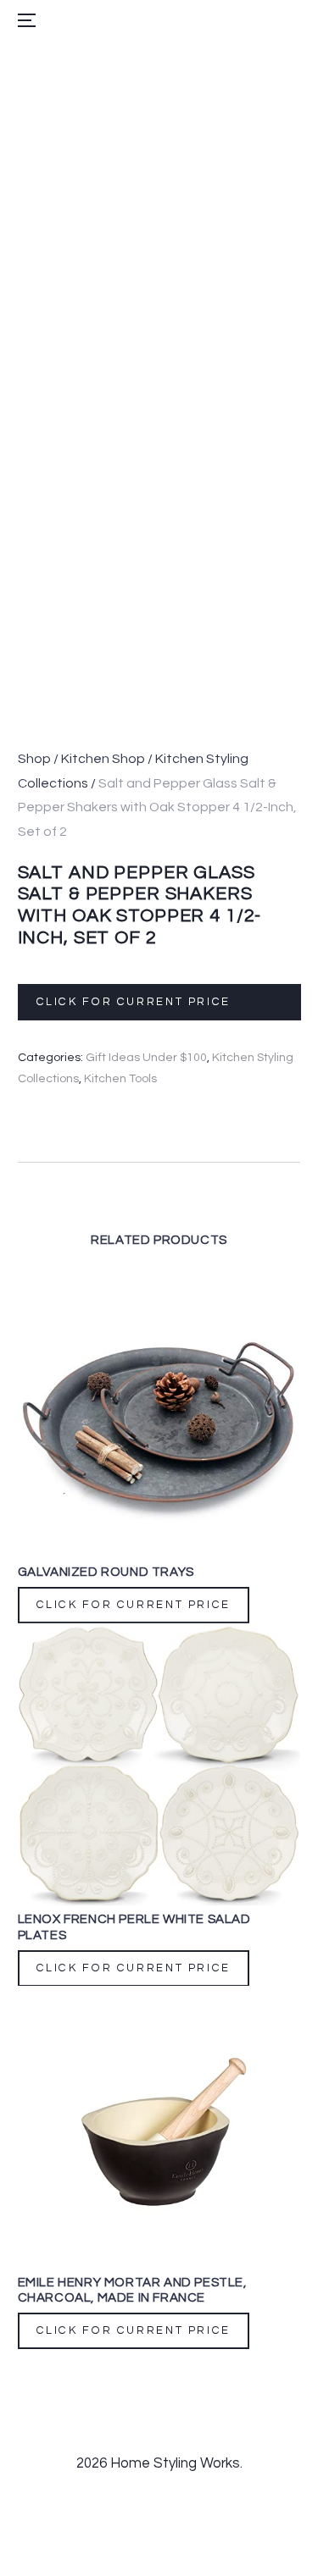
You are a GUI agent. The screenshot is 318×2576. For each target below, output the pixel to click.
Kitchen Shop (103, 759)
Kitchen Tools (120, 1078)
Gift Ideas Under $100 (146, 1057)
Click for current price (133, 1002)
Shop (34, 759)
